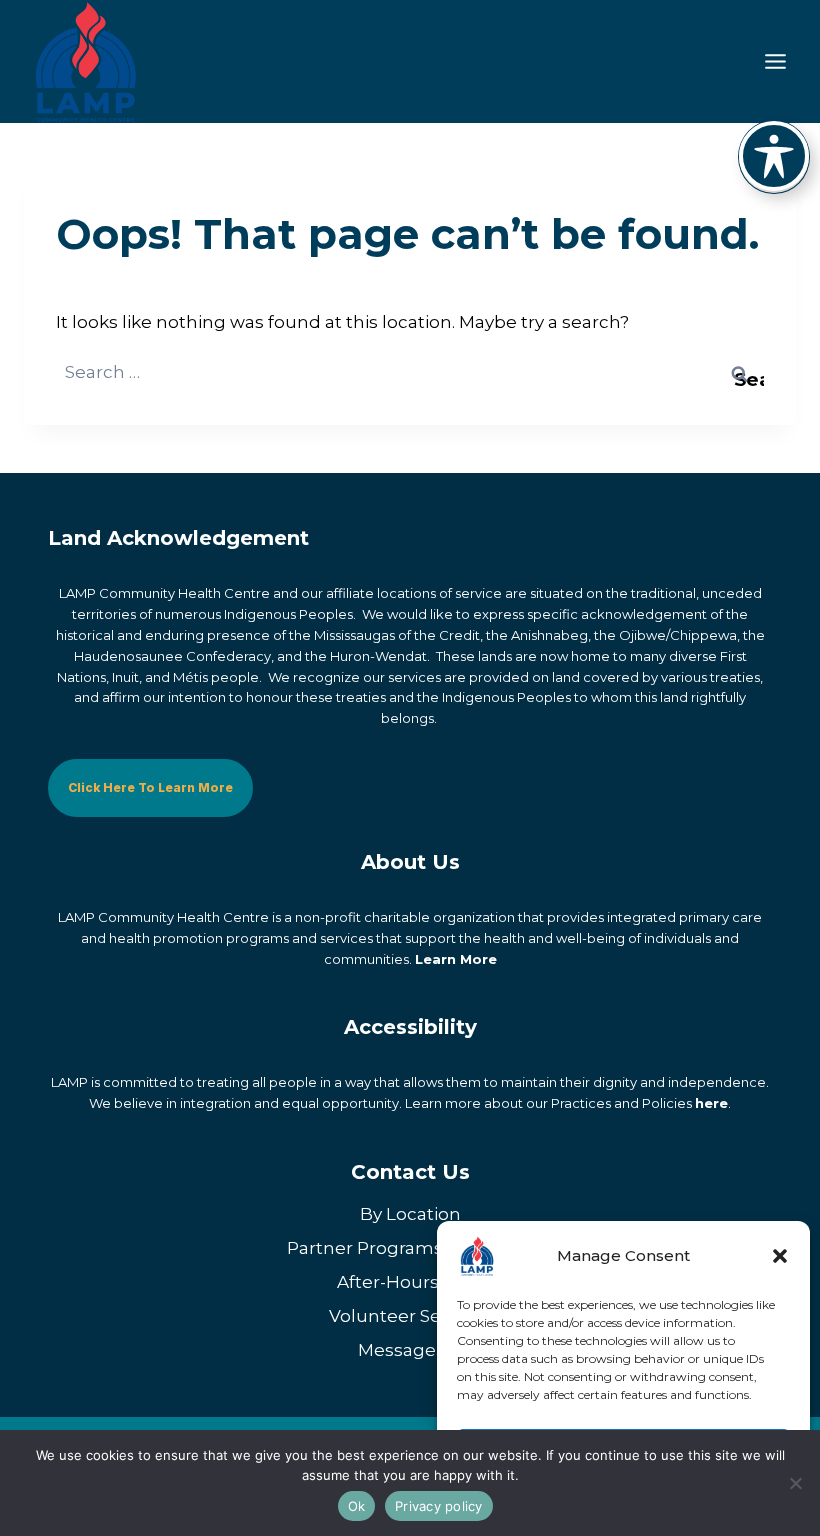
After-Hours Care (410, 1282)
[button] (780, 1256)
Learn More (456, 959)
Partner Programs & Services (410, 1248)
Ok (357, 1506)
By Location (410, 1214)
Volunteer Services (410, 1316)
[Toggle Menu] (775, 61)
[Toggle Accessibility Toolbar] (774, 156)
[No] (795, 1483)
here (711, 1103)
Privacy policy (439, 1506)
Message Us (410, 1350)
